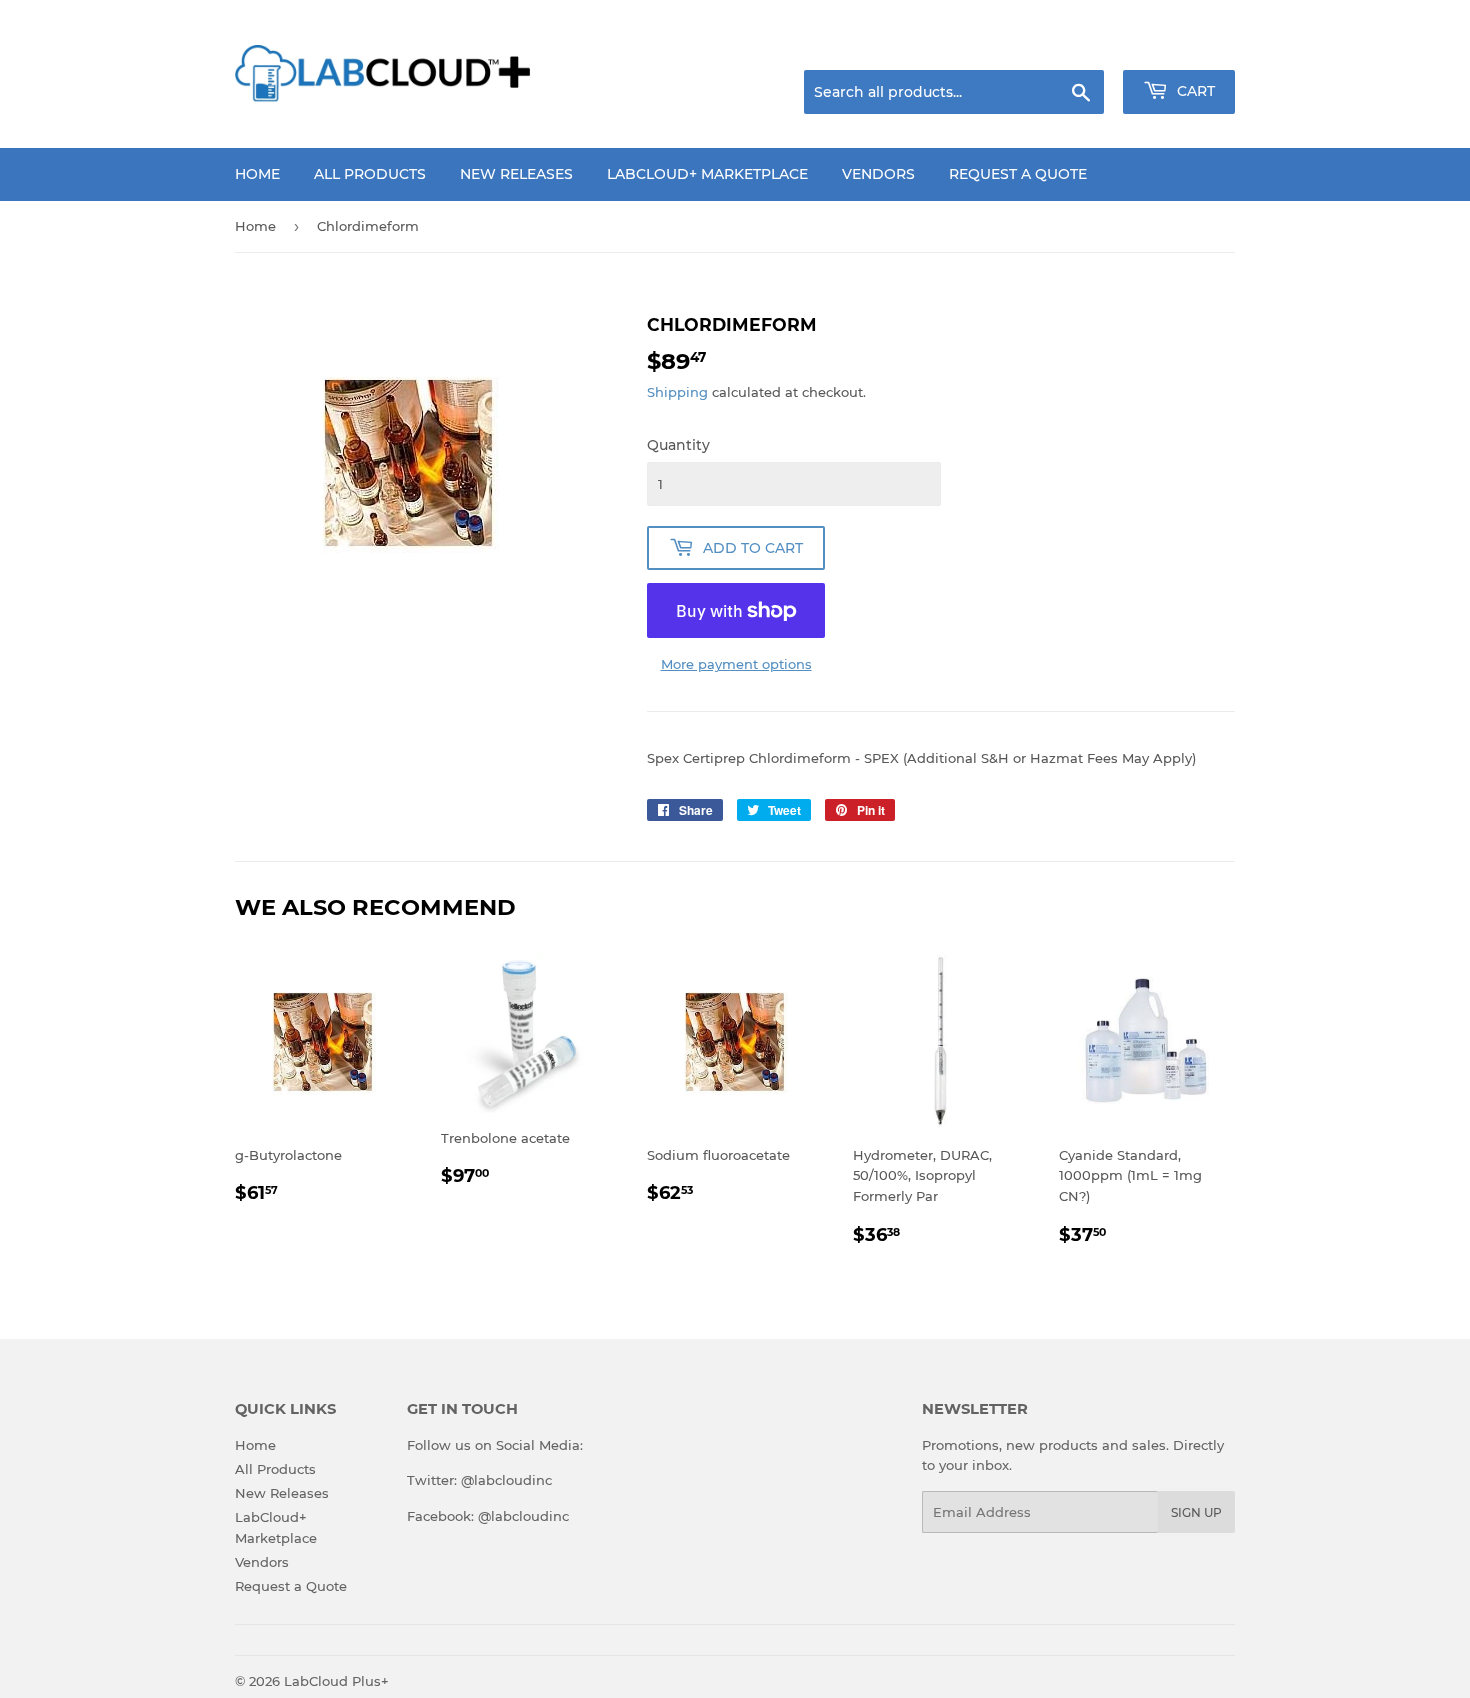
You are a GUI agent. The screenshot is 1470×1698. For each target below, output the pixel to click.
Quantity (678, 445)
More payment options (736, 664)
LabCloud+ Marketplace (707, 174)
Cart (1194, 91)
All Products (370, 174)
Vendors (878, 174)
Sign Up (1196, 1512)
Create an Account (1180, 45)
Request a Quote (1018, 174)
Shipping (677, 392)
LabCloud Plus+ (336, 1681)
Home (257, 174)
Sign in (1077, 45)
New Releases (516, 174)
